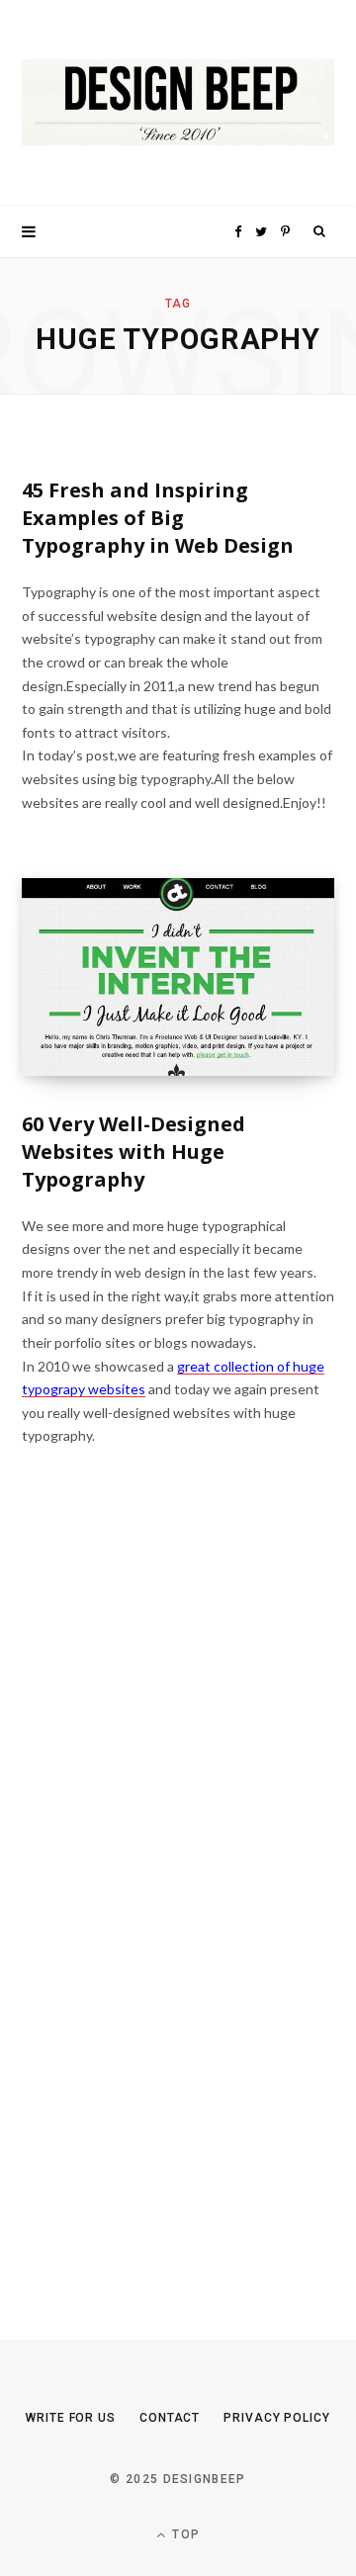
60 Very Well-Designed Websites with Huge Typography (133, 1152)
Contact (170, 2418)
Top (184, 2534)
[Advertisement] (170, 1908)
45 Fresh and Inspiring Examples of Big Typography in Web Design (158, 518)
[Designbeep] (178, 103)
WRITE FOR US (71, 2418)
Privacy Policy (277, 2418)
